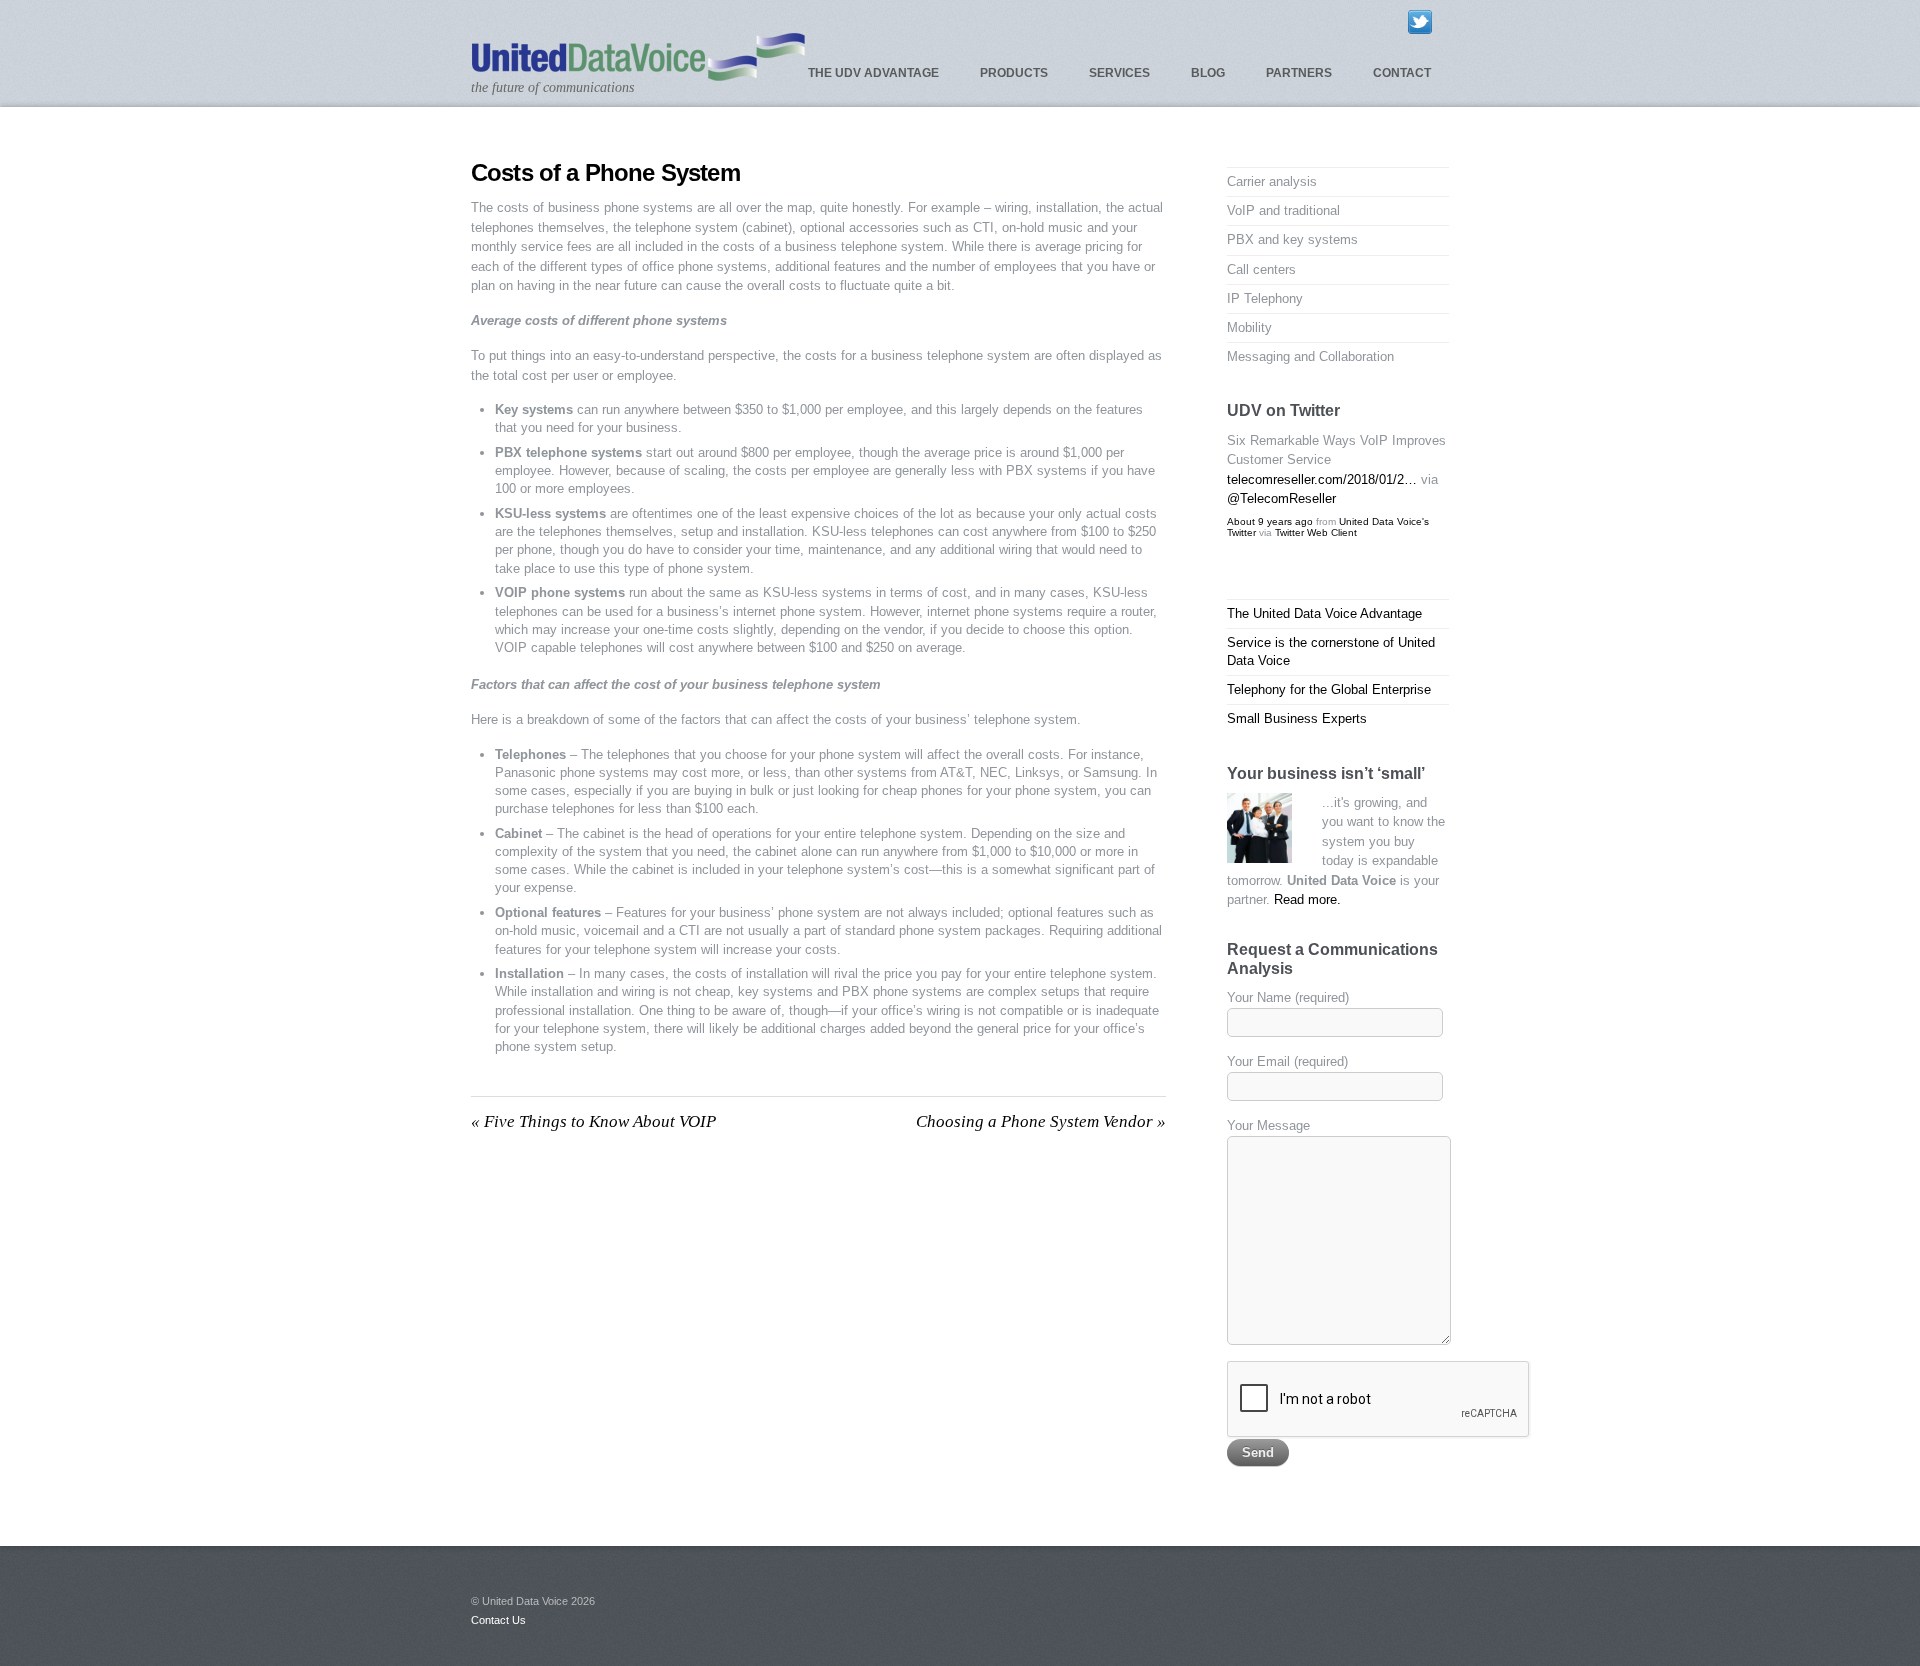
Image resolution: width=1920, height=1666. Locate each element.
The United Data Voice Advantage (1324, 613)
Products (1014, 73)
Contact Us (498, 1620)
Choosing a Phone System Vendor (1041, 1121)
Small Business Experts (1297, 718)
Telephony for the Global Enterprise (1329, 689)
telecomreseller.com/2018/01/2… (1322, 479)
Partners (1299, 73)
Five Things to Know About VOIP (593, 1121)
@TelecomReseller (1281, 498)
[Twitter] (1420, 21)
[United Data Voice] (638, 72)
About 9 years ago (1270, 521)
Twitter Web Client (1316, 532)
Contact (1402, 73)
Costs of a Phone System (605, 172)
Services (1119, 73)
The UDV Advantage (873, 73)
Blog (1208, 73)
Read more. (1307, 899)
